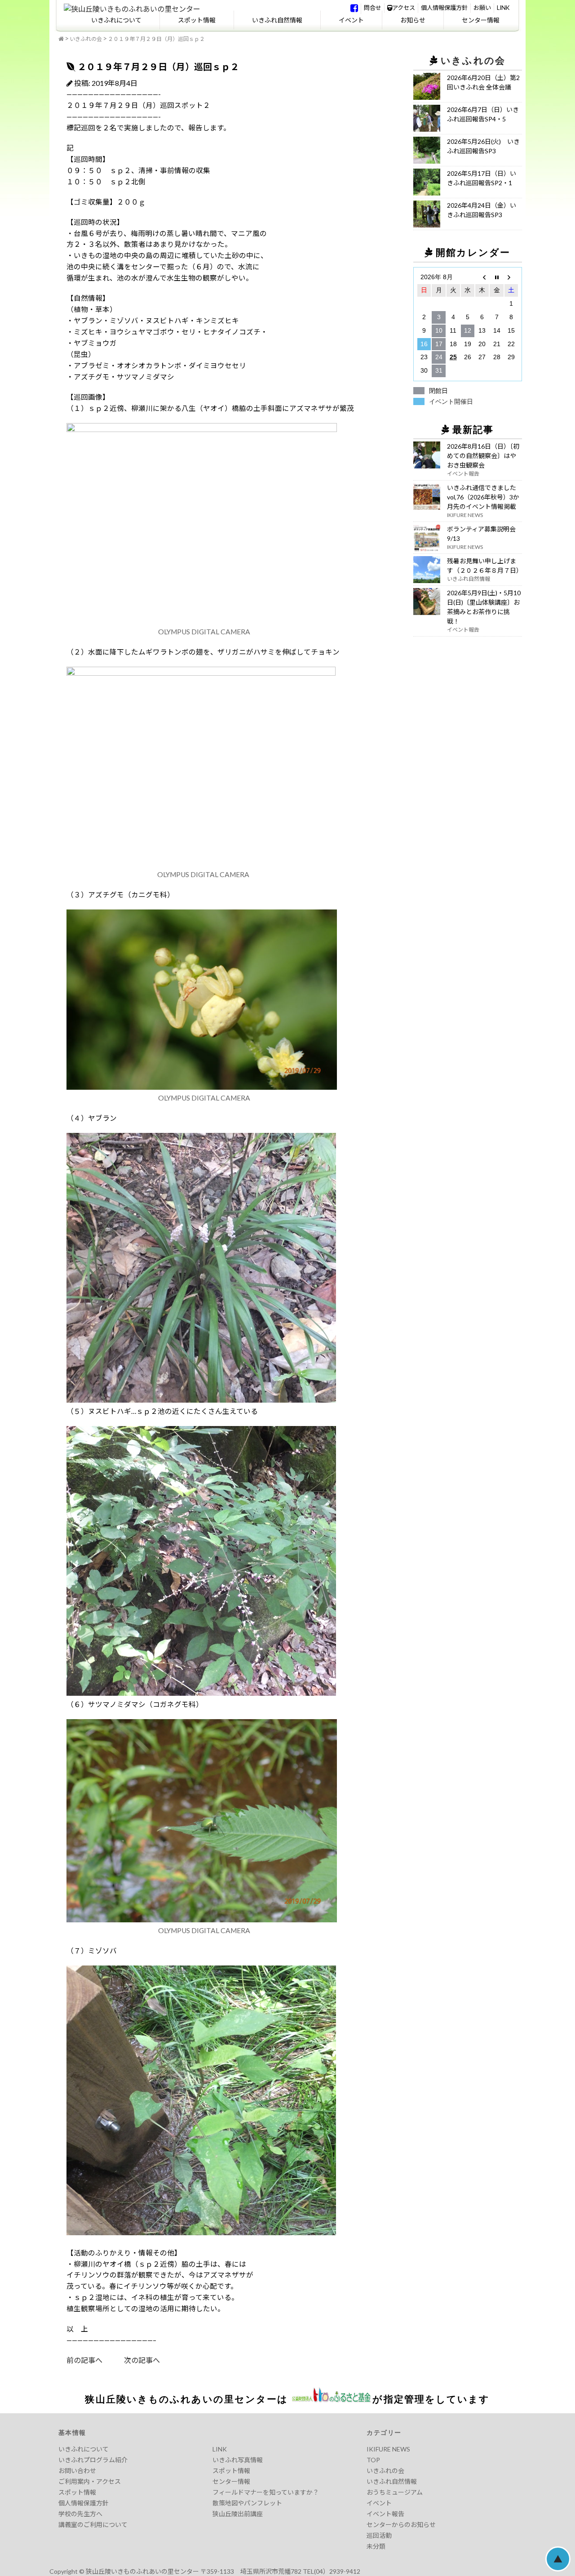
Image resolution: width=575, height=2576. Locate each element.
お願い (482, 8)
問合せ (373, 8)
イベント (351, 20)
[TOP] (61, 39)
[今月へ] (496, 277)
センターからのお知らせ (401, 2525)
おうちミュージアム (395, 2492)
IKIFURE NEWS (388, 2449)
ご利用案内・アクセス (90, 2481)
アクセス (404, 8)
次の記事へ (131, 2360)
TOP (373, 2460)
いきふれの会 (86, 39)
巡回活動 (379, 2535)
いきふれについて (116, 20)
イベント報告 (385, 2514)
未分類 (376, 2546)
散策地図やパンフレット (247, 2503)
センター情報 (481, 20)
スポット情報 (197, 20)
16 (424, 344)
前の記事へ (84, 2360)
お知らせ (413, 20)
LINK (503, 8)
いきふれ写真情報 (238, 2460)
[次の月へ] (511, 277)
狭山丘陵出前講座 (238, 2514)
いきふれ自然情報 (277, 20)
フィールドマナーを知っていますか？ (266, 2492)
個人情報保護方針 (444, 8)
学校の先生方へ (80, 2514)
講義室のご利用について (93, 2525)
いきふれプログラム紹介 (93, 2460)
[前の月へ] (482, 277)
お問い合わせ (77, 2471)
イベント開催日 (451, 401)
